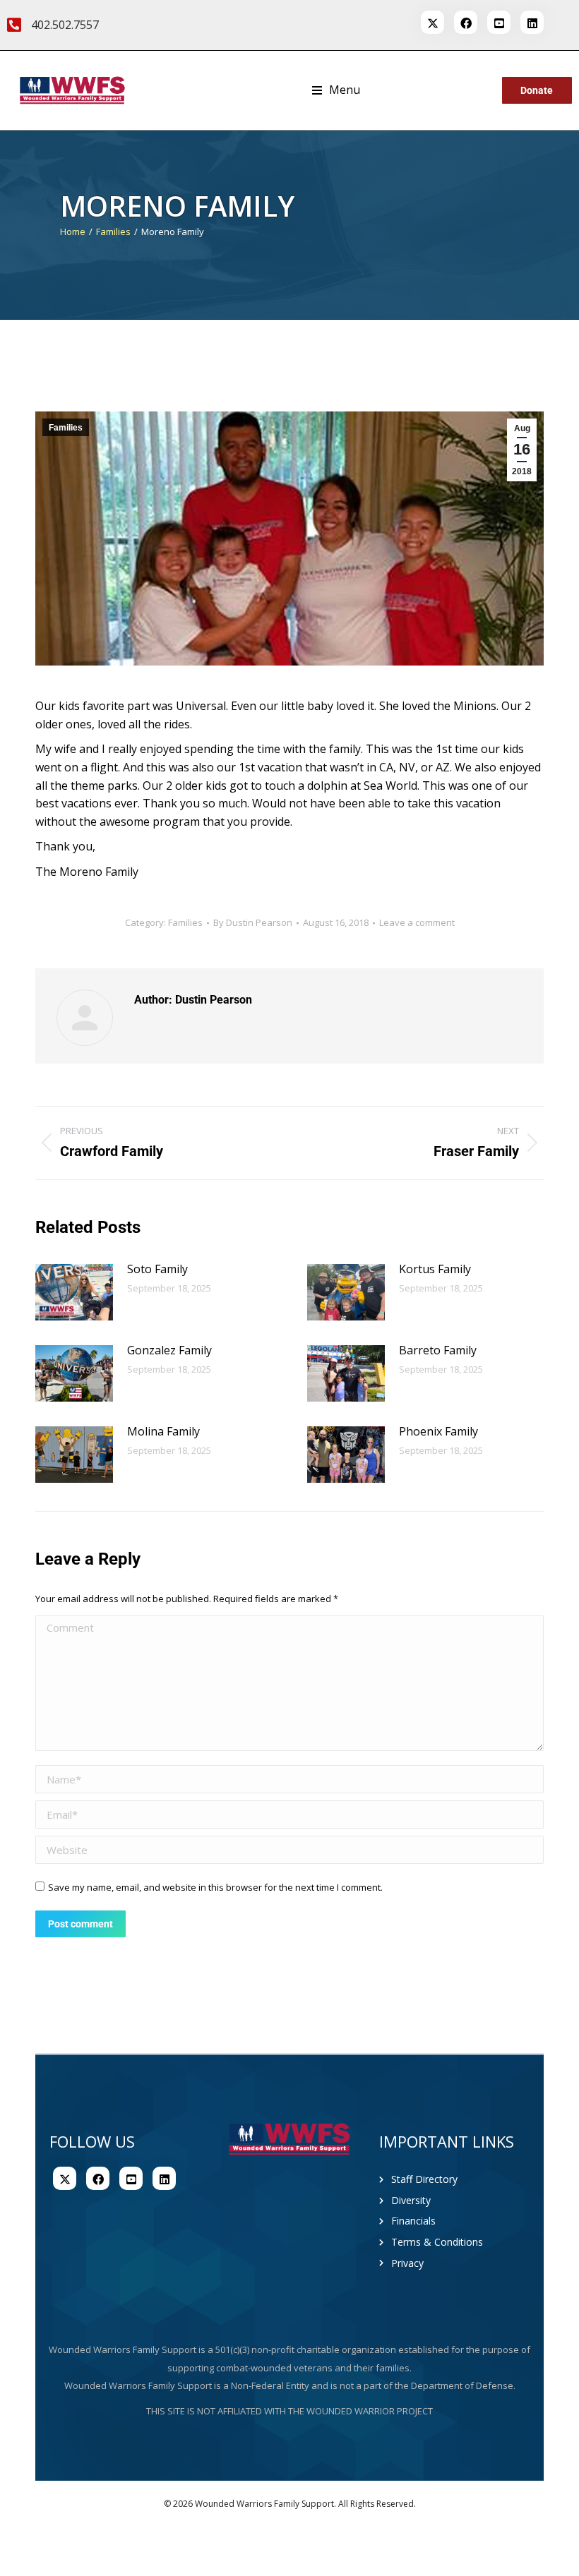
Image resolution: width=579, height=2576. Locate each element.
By (253, 922)
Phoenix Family (438, 1431)
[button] (336, 90)
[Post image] (74, 1292)
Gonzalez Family (169, 1350)
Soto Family (157, 1269)
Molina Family (163, 1431)
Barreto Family (438, 1350)
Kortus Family (435, 1269)
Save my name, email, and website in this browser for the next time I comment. (215, 1887)
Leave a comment (417, 922)
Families (66, 428)
